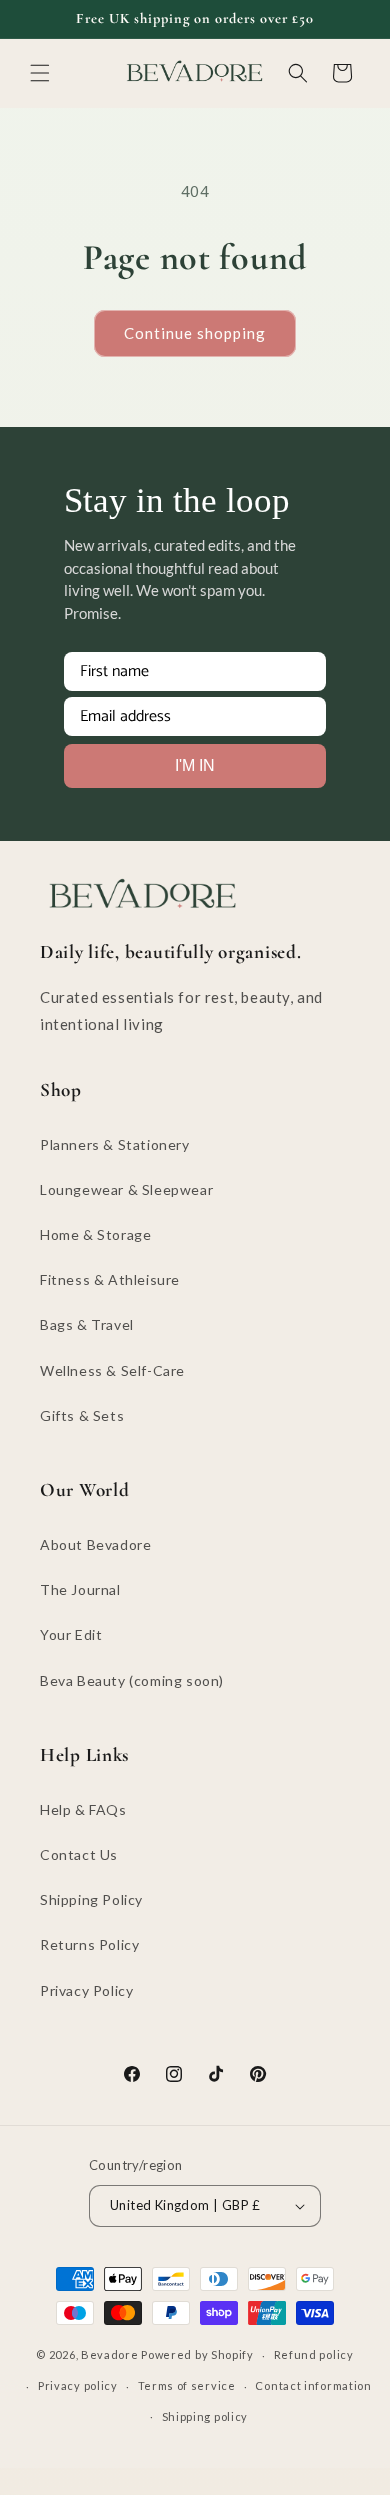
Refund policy (314, 2354)
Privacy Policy (86, 1990)
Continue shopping (195, 333)
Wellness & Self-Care (112, 1370)
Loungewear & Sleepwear (126, 1189)
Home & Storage (95, 1234)
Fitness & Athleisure (110, 1279)
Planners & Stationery (115, 1144)
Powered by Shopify (197, 2354)
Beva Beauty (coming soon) (132, 1680)
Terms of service (187, 2385)
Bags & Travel (87, 1324)
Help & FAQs (83, 1809)
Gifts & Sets (82, 1415)
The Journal (80, 1589)
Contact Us (79, 1854)
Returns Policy (89, 1944)
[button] (40, 73)
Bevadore (110, 2354)
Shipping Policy (91, 1899)
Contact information (313, 2385)
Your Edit (71, 1634)
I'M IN (195, 765)
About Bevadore (95, 1544)
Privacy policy (78, 2385)
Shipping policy (205, 2416)
